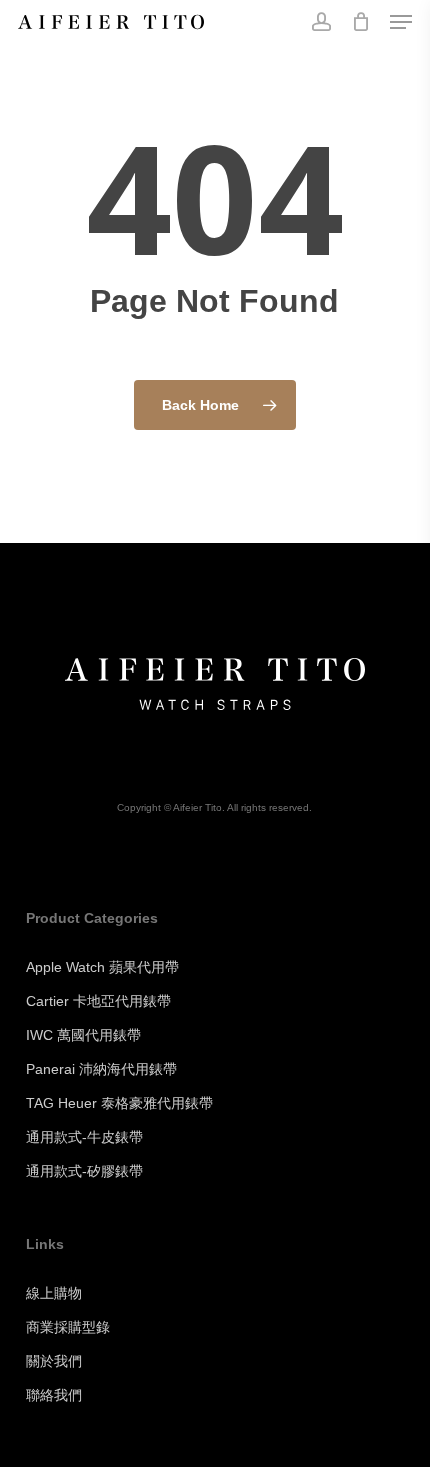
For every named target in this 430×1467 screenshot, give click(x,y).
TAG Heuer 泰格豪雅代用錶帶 (119, 1103)
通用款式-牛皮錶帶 (84, 1137)
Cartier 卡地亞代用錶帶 (98, 1001)
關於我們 (54, 1361)
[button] (401, 22)
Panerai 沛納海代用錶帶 (101, 1069)
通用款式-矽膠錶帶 (84, 1171)
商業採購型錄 (68, 1327)
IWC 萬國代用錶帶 (83, 1035)
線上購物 (54, 1293)
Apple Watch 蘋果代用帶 (102, 967)
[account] (320, 22)
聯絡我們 (54, 1395)
